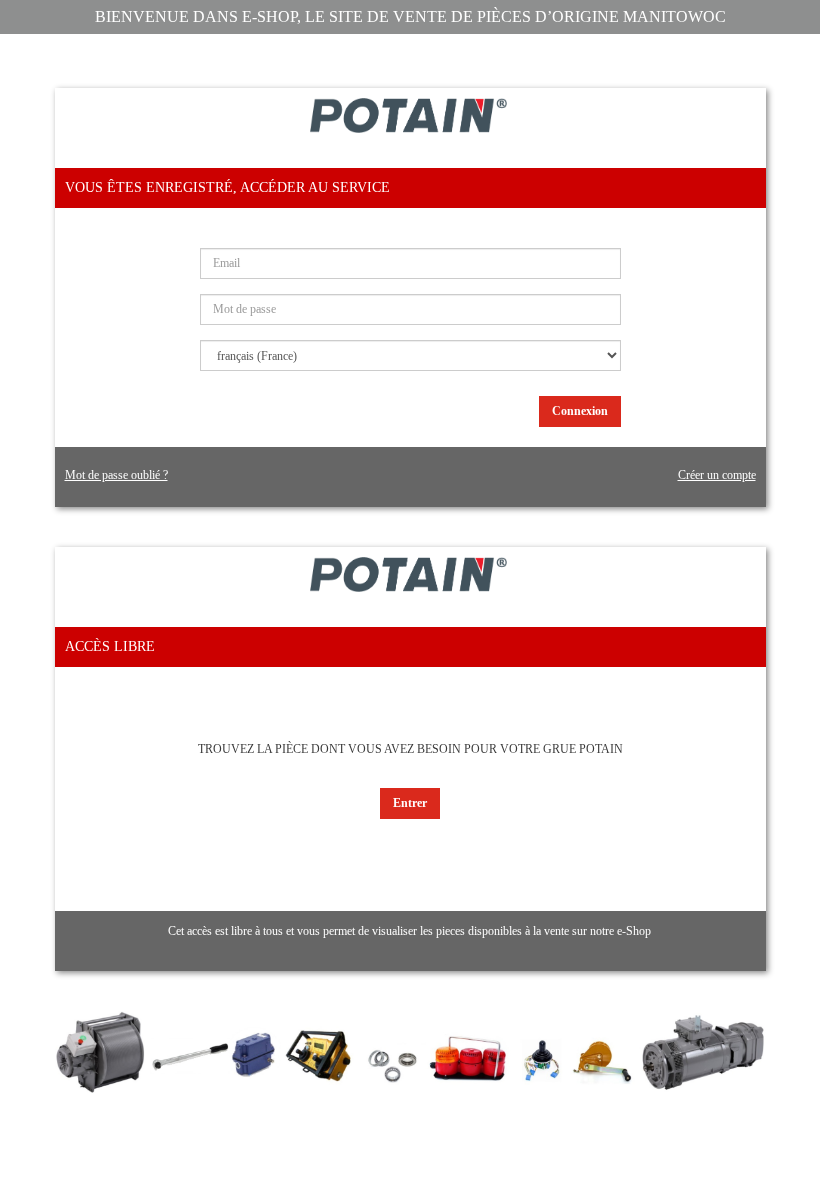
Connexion (580, 411)
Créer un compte (717, 475)
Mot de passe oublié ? (116, 475)
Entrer (410, 803)
